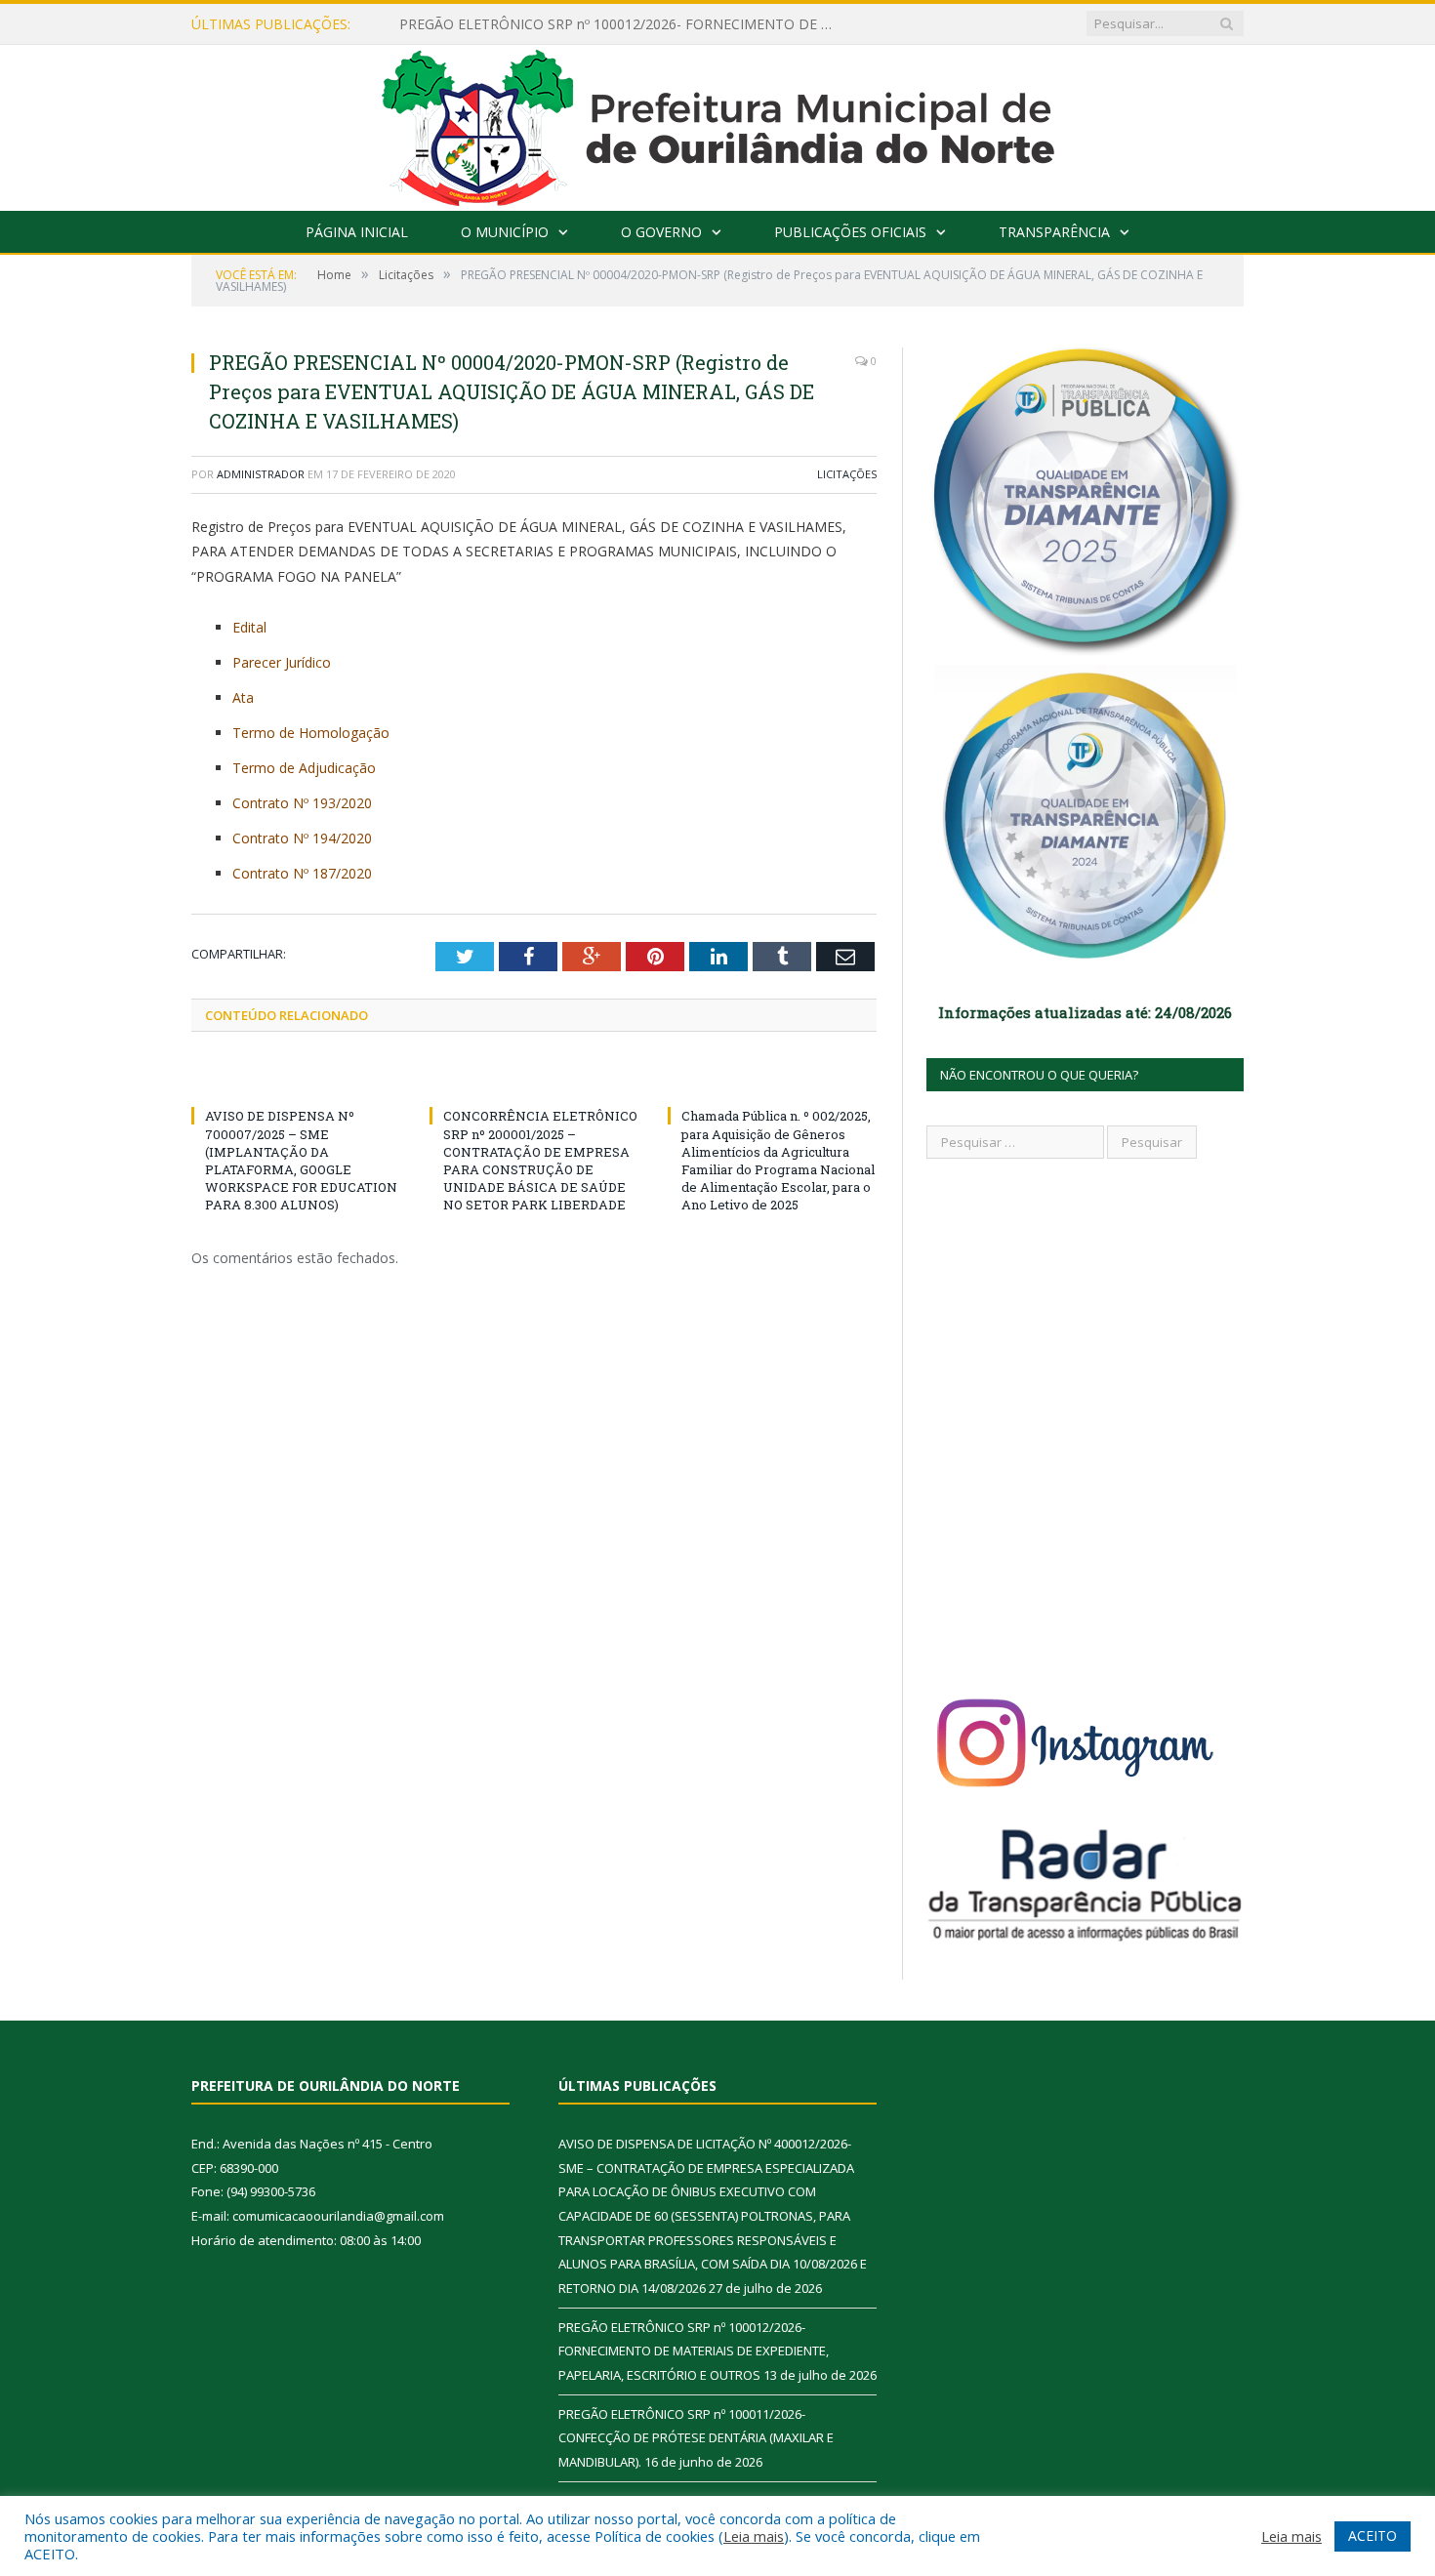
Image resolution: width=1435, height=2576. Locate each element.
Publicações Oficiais (850, 232)
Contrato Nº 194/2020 (302, 838)
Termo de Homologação (311, 733)
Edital (249, 627)
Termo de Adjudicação (304, 768)
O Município (505, 232)
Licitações (847, 474)
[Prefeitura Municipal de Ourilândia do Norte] (718, 123)
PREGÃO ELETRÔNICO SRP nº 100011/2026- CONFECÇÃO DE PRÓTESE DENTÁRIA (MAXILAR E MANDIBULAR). (696, 2438)
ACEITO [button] (1373, 2535)
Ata (243, 697)
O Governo (661, 232)
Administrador (261, 474)
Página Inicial (357, 232)
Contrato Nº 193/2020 (302, 803)
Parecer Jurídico (282, 662)
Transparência (1054, 232)
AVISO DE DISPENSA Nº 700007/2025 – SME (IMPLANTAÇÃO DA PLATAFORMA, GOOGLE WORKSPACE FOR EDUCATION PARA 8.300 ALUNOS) (301, 1160)
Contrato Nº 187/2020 (302, 873)
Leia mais (754, 2536)
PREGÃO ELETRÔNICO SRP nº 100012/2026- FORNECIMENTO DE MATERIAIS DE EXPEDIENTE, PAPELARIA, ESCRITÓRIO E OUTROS (624, 24)
